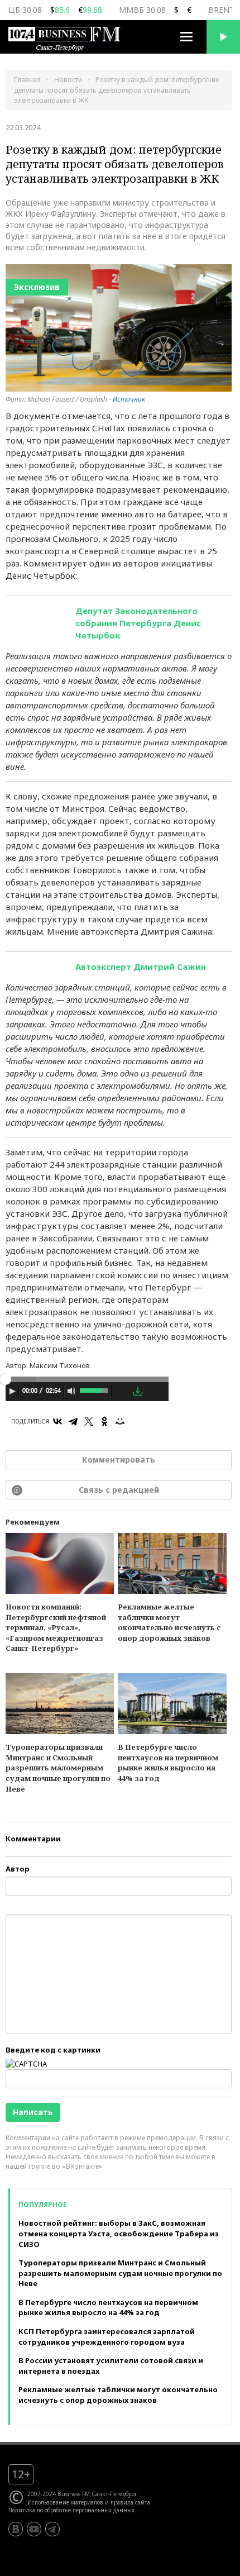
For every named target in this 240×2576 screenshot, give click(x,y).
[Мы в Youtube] (34, 2529)
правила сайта (130, 2502)
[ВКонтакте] (57, 1421)
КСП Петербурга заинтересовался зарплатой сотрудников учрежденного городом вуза (107, 2337)
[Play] (12, 1391)
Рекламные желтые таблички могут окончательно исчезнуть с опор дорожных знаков (169, 1622)
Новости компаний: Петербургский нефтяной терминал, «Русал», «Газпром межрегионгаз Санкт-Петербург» (56, 1627)
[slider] (95, 1389)
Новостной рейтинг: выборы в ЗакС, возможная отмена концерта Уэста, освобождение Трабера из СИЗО (119, 2233)
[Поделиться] (122, 1392)
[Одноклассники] (104, 1421)
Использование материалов (65, 2502)
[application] (87, 1393)
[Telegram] (73, 1421)
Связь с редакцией (119, 1490)
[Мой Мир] (120, 1421)
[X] (89, 1421)
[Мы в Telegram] (52, 2529)
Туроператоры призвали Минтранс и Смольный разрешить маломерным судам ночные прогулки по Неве (58, 1768)
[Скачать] (138, 1391)
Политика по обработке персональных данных (71, 2510)
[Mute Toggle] (71, 1391)
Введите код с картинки (53, 2050)
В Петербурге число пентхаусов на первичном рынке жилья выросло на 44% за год (168, 1763)
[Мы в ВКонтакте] (16, 2529)
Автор (18, 1869)
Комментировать (119, 1460)
